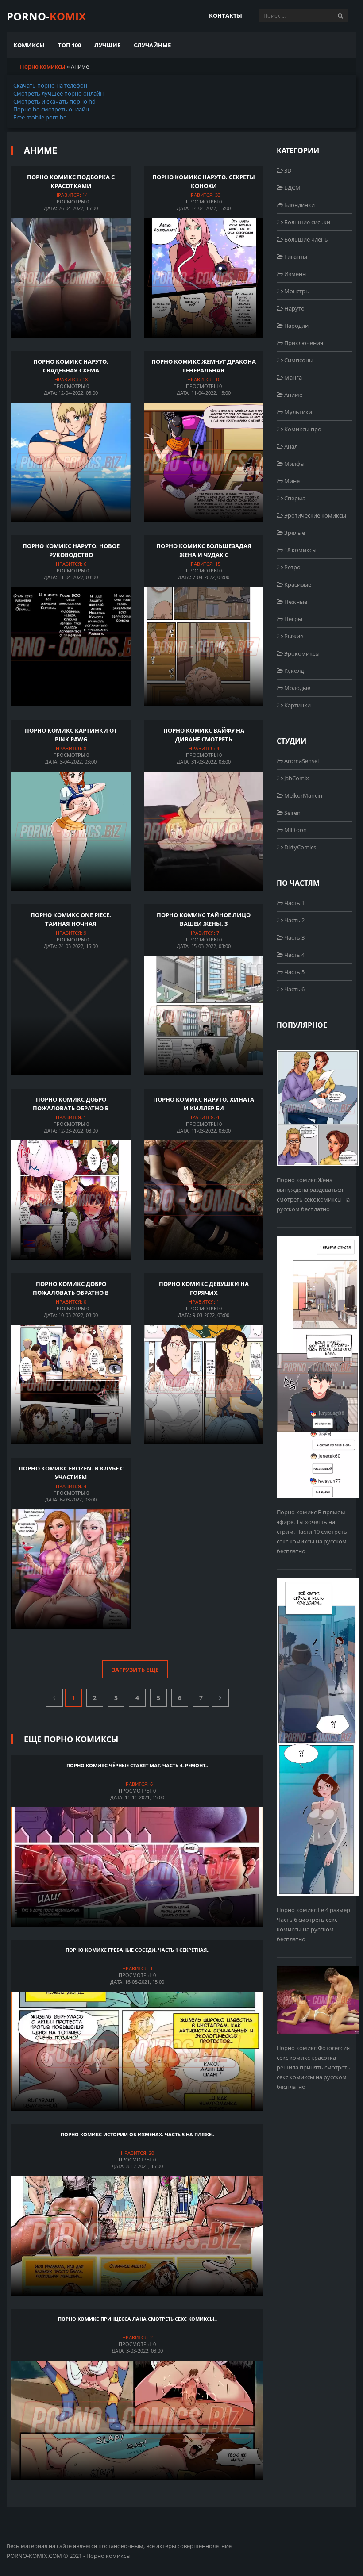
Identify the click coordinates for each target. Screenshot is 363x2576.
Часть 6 (294, 989)
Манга (292, 377)
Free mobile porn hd (40, 117)
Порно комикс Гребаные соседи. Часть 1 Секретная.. (137, 1950)
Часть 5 (294, 972)
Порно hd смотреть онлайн (51, 109)
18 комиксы (300, 550)
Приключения (303, 343)
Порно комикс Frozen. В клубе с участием (71, 1473)
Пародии (296, 326)
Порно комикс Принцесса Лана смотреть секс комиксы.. (137, 2319)
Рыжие (293, 636)
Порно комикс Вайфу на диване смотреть (204, 735)
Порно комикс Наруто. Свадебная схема (71, 366)
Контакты (226, 15)
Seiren (292, 813)
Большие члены (306, 239)
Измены (295, 274)
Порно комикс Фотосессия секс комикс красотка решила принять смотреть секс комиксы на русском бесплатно (314, 2067)
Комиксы (29, 45)
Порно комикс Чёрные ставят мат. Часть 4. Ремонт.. (137, 1765)
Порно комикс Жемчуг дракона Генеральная (204, 366)
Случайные (152, 45)
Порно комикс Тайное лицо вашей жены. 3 (204, 919)
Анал (290, 446)
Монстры (296, 291)
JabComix (296, 778)
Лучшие (107, 45)
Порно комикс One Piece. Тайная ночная (71, 919)
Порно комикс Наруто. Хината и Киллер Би (204, 1104)
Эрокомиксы (301, 653)
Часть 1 (294, 903)
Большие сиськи (307, 222)
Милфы (294, 464)
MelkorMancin (303, 795)
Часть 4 (294, 955)
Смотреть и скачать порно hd (54, 101)
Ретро (292, 567)
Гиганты (295, 257)
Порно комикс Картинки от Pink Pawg (71, 735)
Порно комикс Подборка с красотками (71, 181)
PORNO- (46, 16)
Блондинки (299, 205)
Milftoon (295, 830)
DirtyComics (299, 847)
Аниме (293, 395)
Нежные (295, 602)
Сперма (294, 498)
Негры (293, 619)
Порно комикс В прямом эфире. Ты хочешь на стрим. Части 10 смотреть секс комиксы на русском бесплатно (312, 1532)
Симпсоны (298, 360)
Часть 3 (294, 937)
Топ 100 (70, 45)
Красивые (297, 584)
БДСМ (292, 188)
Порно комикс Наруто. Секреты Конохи (204, 181)
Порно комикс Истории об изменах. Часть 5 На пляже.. (137, 2134)
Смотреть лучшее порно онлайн (58, 93)
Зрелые (294, 533)
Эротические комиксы (315, 515)
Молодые (297, 688)
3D (287, 170)
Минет (293, 481)
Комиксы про (302, 429)
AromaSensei (301, 761)
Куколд (293, 671)
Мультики (297, 412)
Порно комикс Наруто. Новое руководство (71, 550)
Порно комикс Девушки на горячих (204, 1288)
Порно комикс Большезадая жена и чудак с (204, 550)
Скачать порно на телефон (50, 85)
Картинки (297, 705)
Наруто (294, 308)
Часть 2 (294, 920)
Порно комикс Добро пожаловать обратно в (71, 1104)
